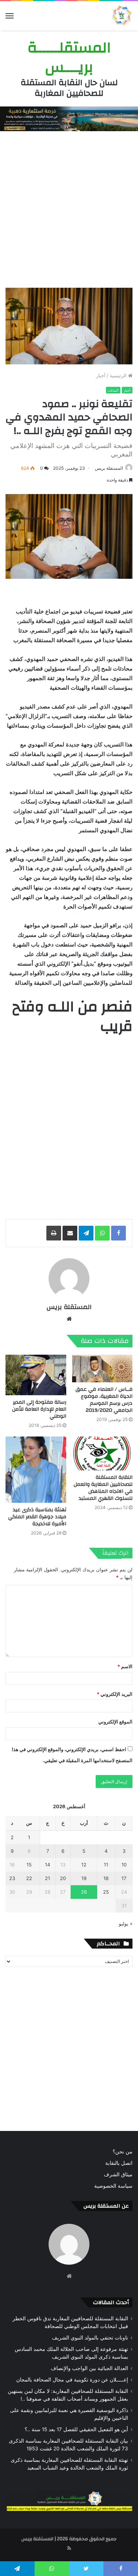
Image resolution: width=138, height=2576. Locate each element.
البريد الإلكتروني (115, 1694)
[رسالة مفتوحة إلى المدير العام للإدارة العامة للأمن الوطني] (36, 1375)
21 (47, 1878)
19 (84, 1878)
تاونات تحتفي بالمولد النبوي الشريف (90, 2338)
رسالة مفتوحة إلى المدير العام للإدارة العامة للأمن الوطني (39, 1409)
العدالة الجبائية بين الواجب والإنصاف (89, 2368)
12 (84, 1865)
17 (124, 1878)
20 (63, 1878)
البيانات (113, 390)
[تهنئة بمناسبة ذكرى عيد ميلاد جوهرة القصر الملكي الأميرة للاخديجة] (36, 1470)
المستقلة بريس (109, 468)
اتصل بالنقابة (119, 2163)
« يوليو (126, 1924)
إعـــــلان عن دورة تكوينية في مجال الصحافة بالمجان (72, 2380)
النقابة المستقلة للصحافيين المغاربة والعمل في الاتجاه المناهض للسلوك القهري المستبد (103, 1488)
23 (12, 1878)
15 (29, 1865)
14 (47, 1865)
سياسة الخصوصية (113, 2186)
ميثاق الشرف (118, 2174)
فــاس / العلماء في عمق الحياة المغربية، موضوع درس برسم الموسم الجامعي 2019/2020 (104, 1400)
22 (29, 1878)
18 (106, 1878)
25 (106, 1892)
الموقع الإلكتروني (115, 1722)
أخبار (101, 375)
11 (106, 1865)
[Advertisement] (69, 208)
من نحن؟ (123, 2152)
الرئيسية (119, 375)
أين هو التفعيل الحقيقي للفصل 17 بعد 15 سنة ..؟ (76, 2429)
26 (84, 1892)
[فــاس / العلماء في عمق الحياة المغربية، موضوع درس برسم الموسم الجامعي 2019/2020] (102, 1368)
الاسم (125, 1666)
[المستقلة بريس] (121, 16)
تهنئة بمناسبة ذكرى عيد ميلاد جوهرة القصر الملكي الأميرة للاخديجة (37, 1517)
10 (124, 1865)
